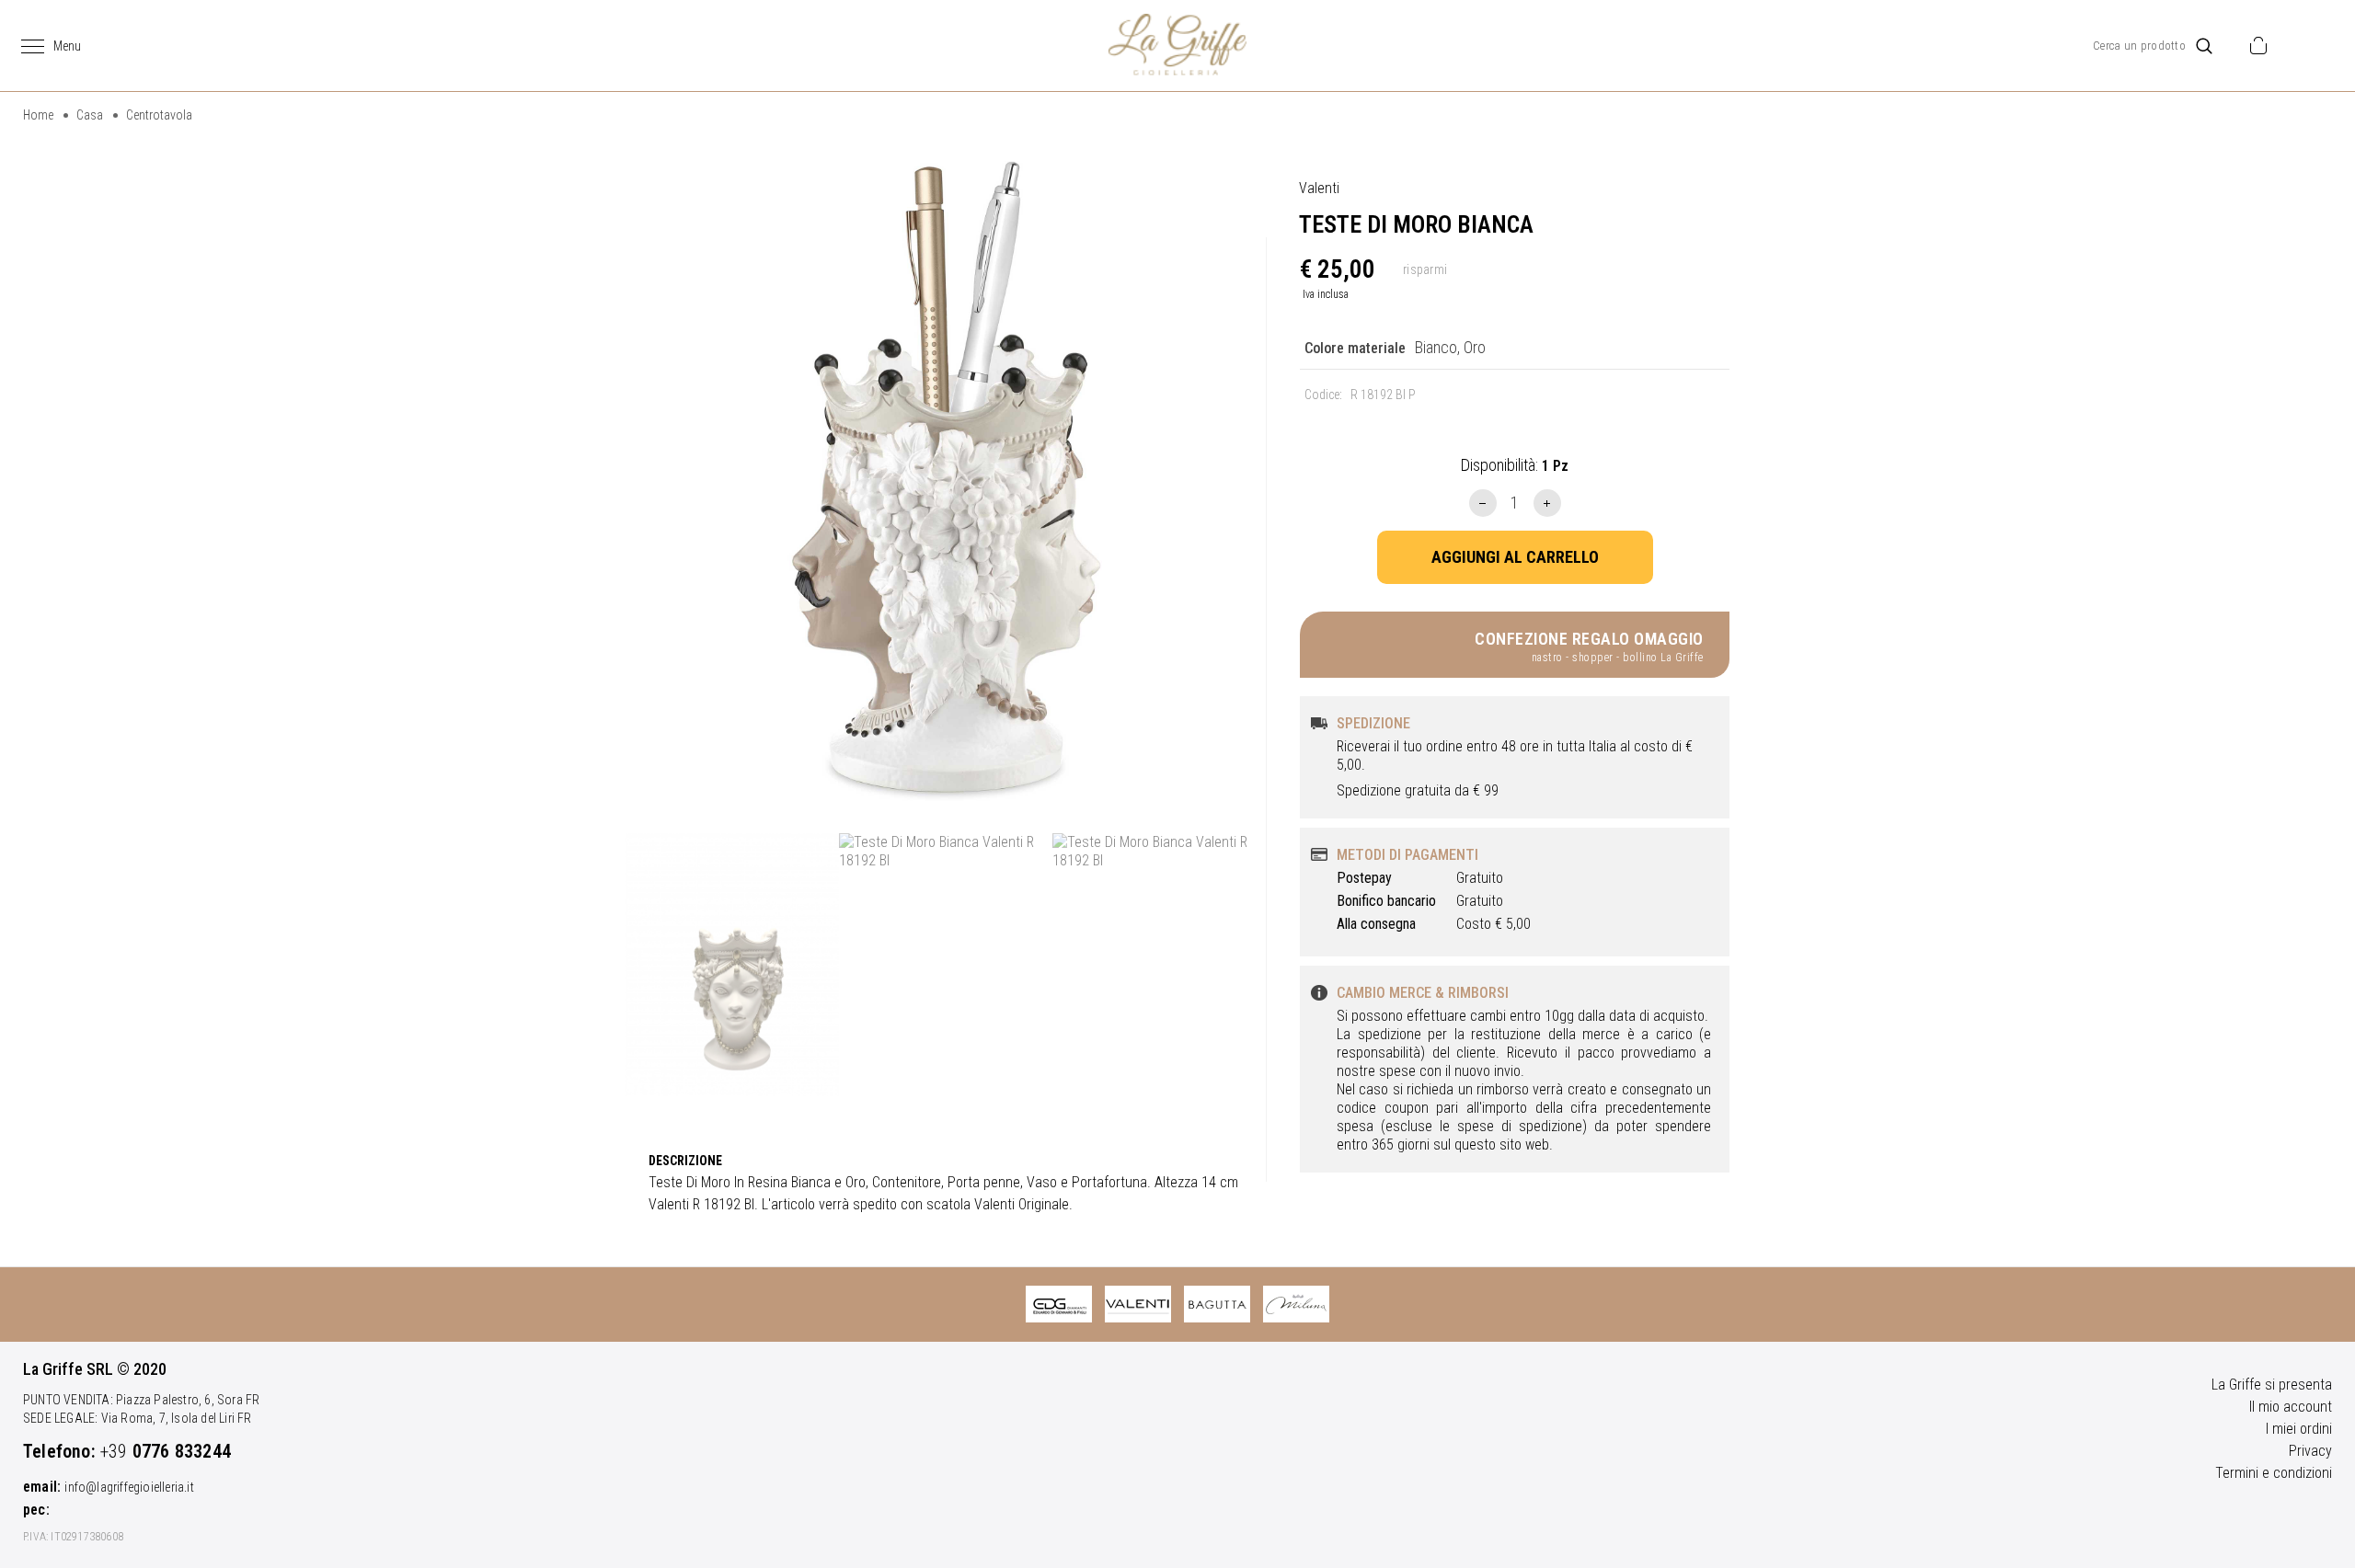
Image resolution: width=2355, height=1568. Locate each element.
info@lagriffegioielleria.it (129, 1487)
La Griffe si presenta (2272, 1385)
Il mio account (2291, 1407)
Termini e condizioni (2274, 1473)
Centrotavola (159, 115)
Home (38, 115)
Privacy (2310, 1451)
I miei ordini (2299, 1429)
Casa (90, 115)
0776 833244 (182, 1451)
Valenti (1319, 188)
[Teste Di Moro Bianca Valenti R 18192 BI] (946, 480)
